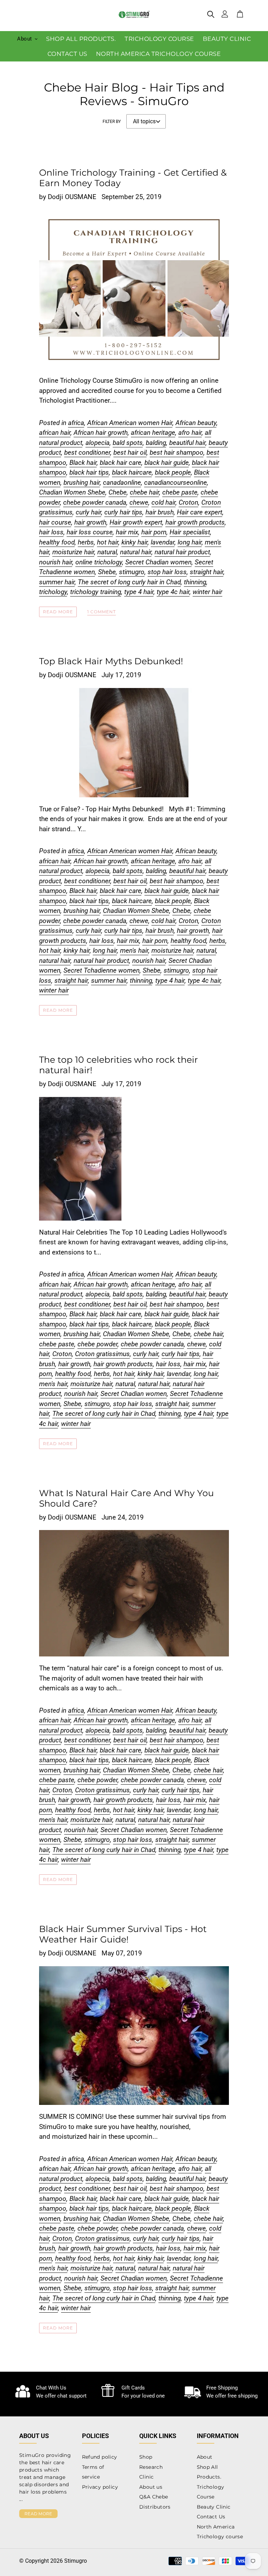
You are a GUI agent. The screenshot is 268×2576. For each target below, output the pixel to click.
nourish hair (56, 562)
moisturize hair (73, 552)
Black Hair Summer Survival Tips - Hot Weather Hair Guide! (123, 1934)
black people (173, 472)
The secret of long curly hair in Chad (129, 582)
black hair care (121, 463)
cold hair (163, 502)
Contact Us (211, 2517)
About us (151, 2487)
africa (76, 423)
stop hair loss (167, 572)
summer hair (57, 582)
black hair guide (167, 463)
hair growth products (195, 522)
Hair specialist (190, 532)
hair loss (51, 532)
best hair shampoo (177, 452)
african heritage (153, 433)
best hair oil (130, 452)
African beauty (196, 423)
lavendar (163, 542)
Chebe (118, 492)
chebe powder (98, 1344)
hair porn (154, 532)
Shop (146, 2457)
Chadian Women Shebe (72, 492)
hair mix (127, 532)
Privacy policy (100, 2487)
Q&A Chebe (154, 2497)
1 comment (102, 612)
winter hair (207, 592)
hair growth (90, 522)
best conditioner (87, 452)
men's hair (134, 950)
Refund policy (100, 2457)
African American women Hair (130, 423)
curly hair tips (123, 512)
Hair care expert (200, 512)
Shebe (107, 572)
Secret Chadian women (158, 562)
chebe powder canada (95, 502)
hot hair (108, 542)
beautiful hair (187, 443)
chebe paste (180, 492)
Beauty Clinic (214, 2507)
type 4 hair (139, 592)
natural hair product (182, 552)
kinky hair (135, 542)
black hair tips (89, 472)
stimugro (132, 572)
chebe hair (144, 492)
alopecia (98, 443)
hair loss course (90, 532)
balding (156, 443)
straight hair (207, 572)
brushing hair (82, 482)
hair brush (160, 512)
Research (151, 2467)
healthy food (57, 542)
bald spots (128, 443)
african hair (55, 433)
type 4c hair (173, 592)
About (205, 2457)
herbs (86, 542)
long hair (190, 542)
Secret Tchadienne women (102, 970)
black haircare (132, 472)
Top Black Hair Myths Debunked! (111, 661)
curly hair (88, 512)
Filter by (112, 122)
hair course (55, 522)
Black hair (83, 463)
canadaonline (122, 482)
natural (107, 552)
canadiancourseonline (176, 482)
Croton (188, 502)
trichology (53, 592)
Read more (58, 612)
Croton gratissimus (102, 1354)
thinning (195, 582)
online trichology (99, 562)
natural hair (136, 552)
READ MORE (38, 2514)
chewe (139, 502)
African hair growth (101, 433)
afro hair (190, 433)
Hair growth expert (136, 522)
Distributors (155, 2507)
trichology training (96, 592)
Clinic (146, 2477)
